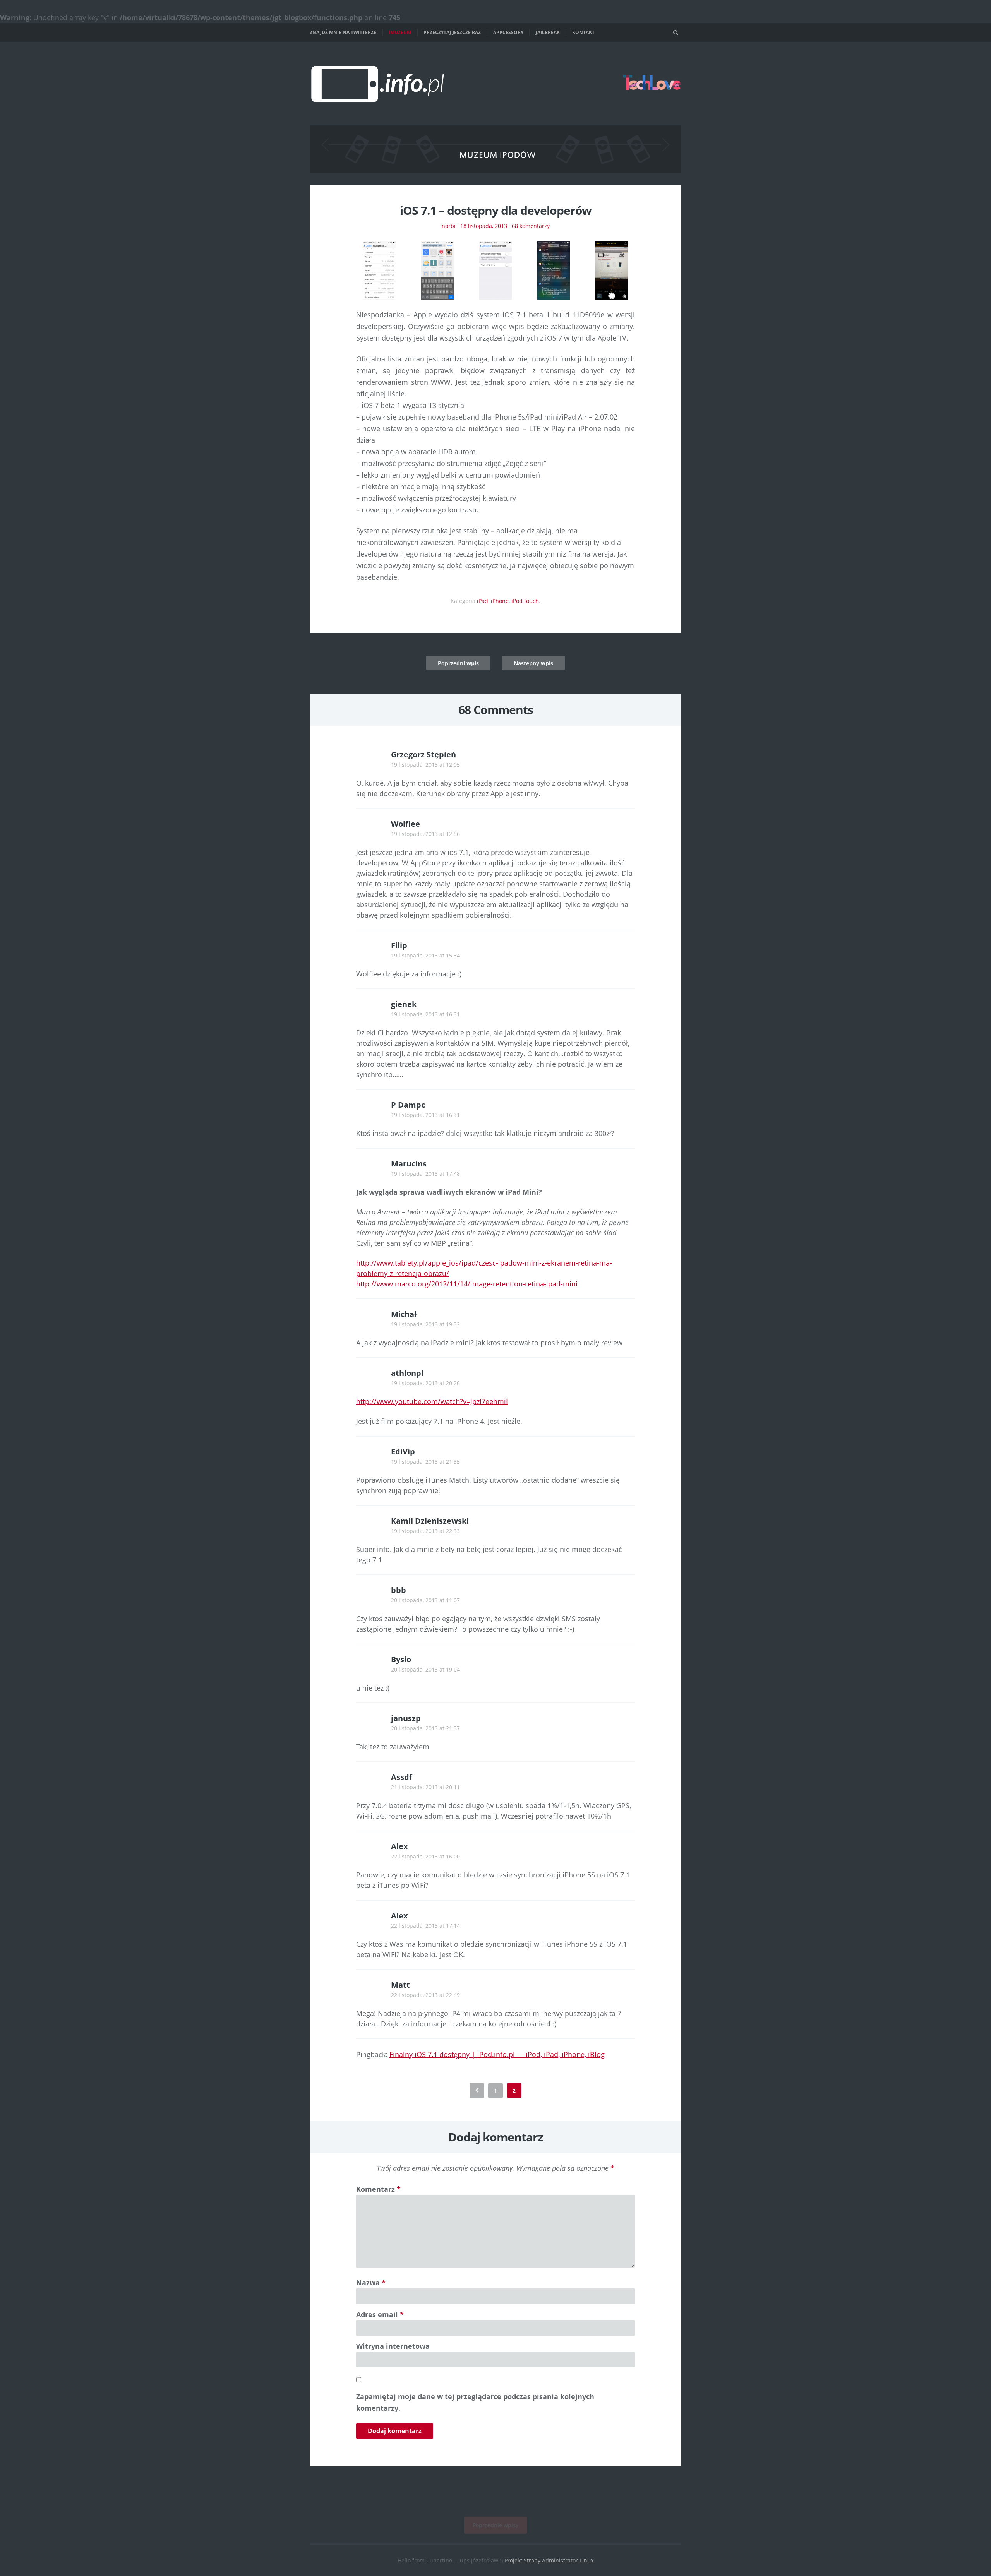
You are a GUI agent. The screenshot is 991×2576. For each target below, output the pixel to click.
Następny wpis (533, 663)
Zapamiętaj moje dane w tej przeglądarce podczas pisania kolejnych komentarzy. (475, 2402)
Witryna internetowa (393, 2346)
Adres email (380, 2314)
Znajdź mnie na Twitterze (343, 32)
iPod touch (525, 601)
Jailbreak (548, 32)
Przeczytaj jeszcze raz (452, 32)
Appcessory (508, 32)
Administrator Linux (568, 2560)
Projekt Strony (522, 2560)
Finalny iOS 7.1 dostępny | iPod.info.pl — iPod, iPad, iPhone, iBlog (497, 2054)
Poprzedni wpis (458, 663)
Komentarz (378, 2189)
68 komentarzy (531, 226)
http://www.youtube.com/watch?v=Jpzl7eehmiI (432, 1401)
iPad (483, 601)
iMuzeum (400, 32)
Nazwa (371, 2283)
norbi (449, 226)
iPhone (500, 601)
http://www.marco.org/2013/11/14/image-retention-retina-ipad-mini (467, 1284)
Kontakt (583, 32)
